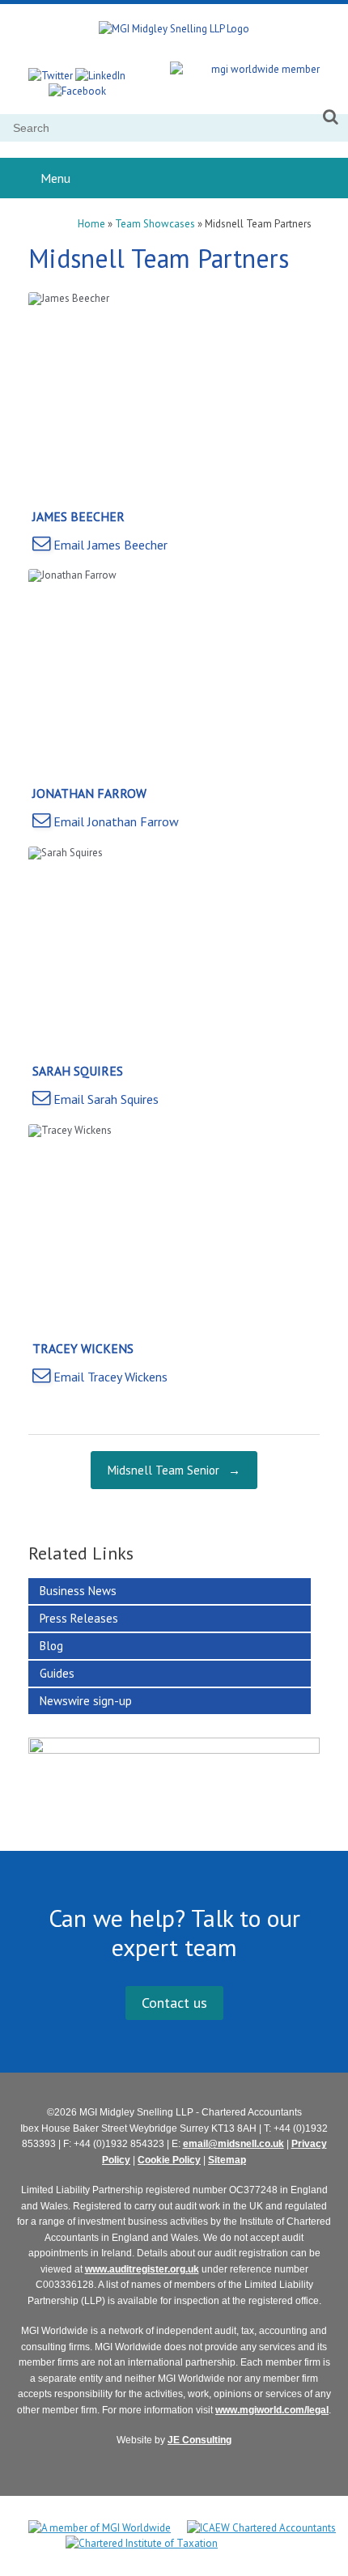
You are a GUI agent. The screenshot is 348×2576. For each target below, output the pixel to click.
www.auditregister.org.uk (142, 2269)
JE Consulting (199, 2440)
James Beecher (79, 516)
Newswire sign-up (86, 1701)
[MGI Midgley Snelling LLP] (174, 29)
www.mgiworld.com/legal (272, 2410)
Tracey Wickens (83, 1348)
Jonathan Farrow (89, 793)
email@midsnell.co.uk (233, 2144)
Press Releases (79, 1618)
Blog (51, 1646)
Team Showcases (155, 224)
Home (91, 224)
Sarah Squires (78, 1071)
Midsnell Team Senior (174, 1470)
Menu (55, 178)
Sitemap (227, 2160)
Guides (57, 1673)
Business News (78, 1591)
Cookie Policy (169, 2160)
